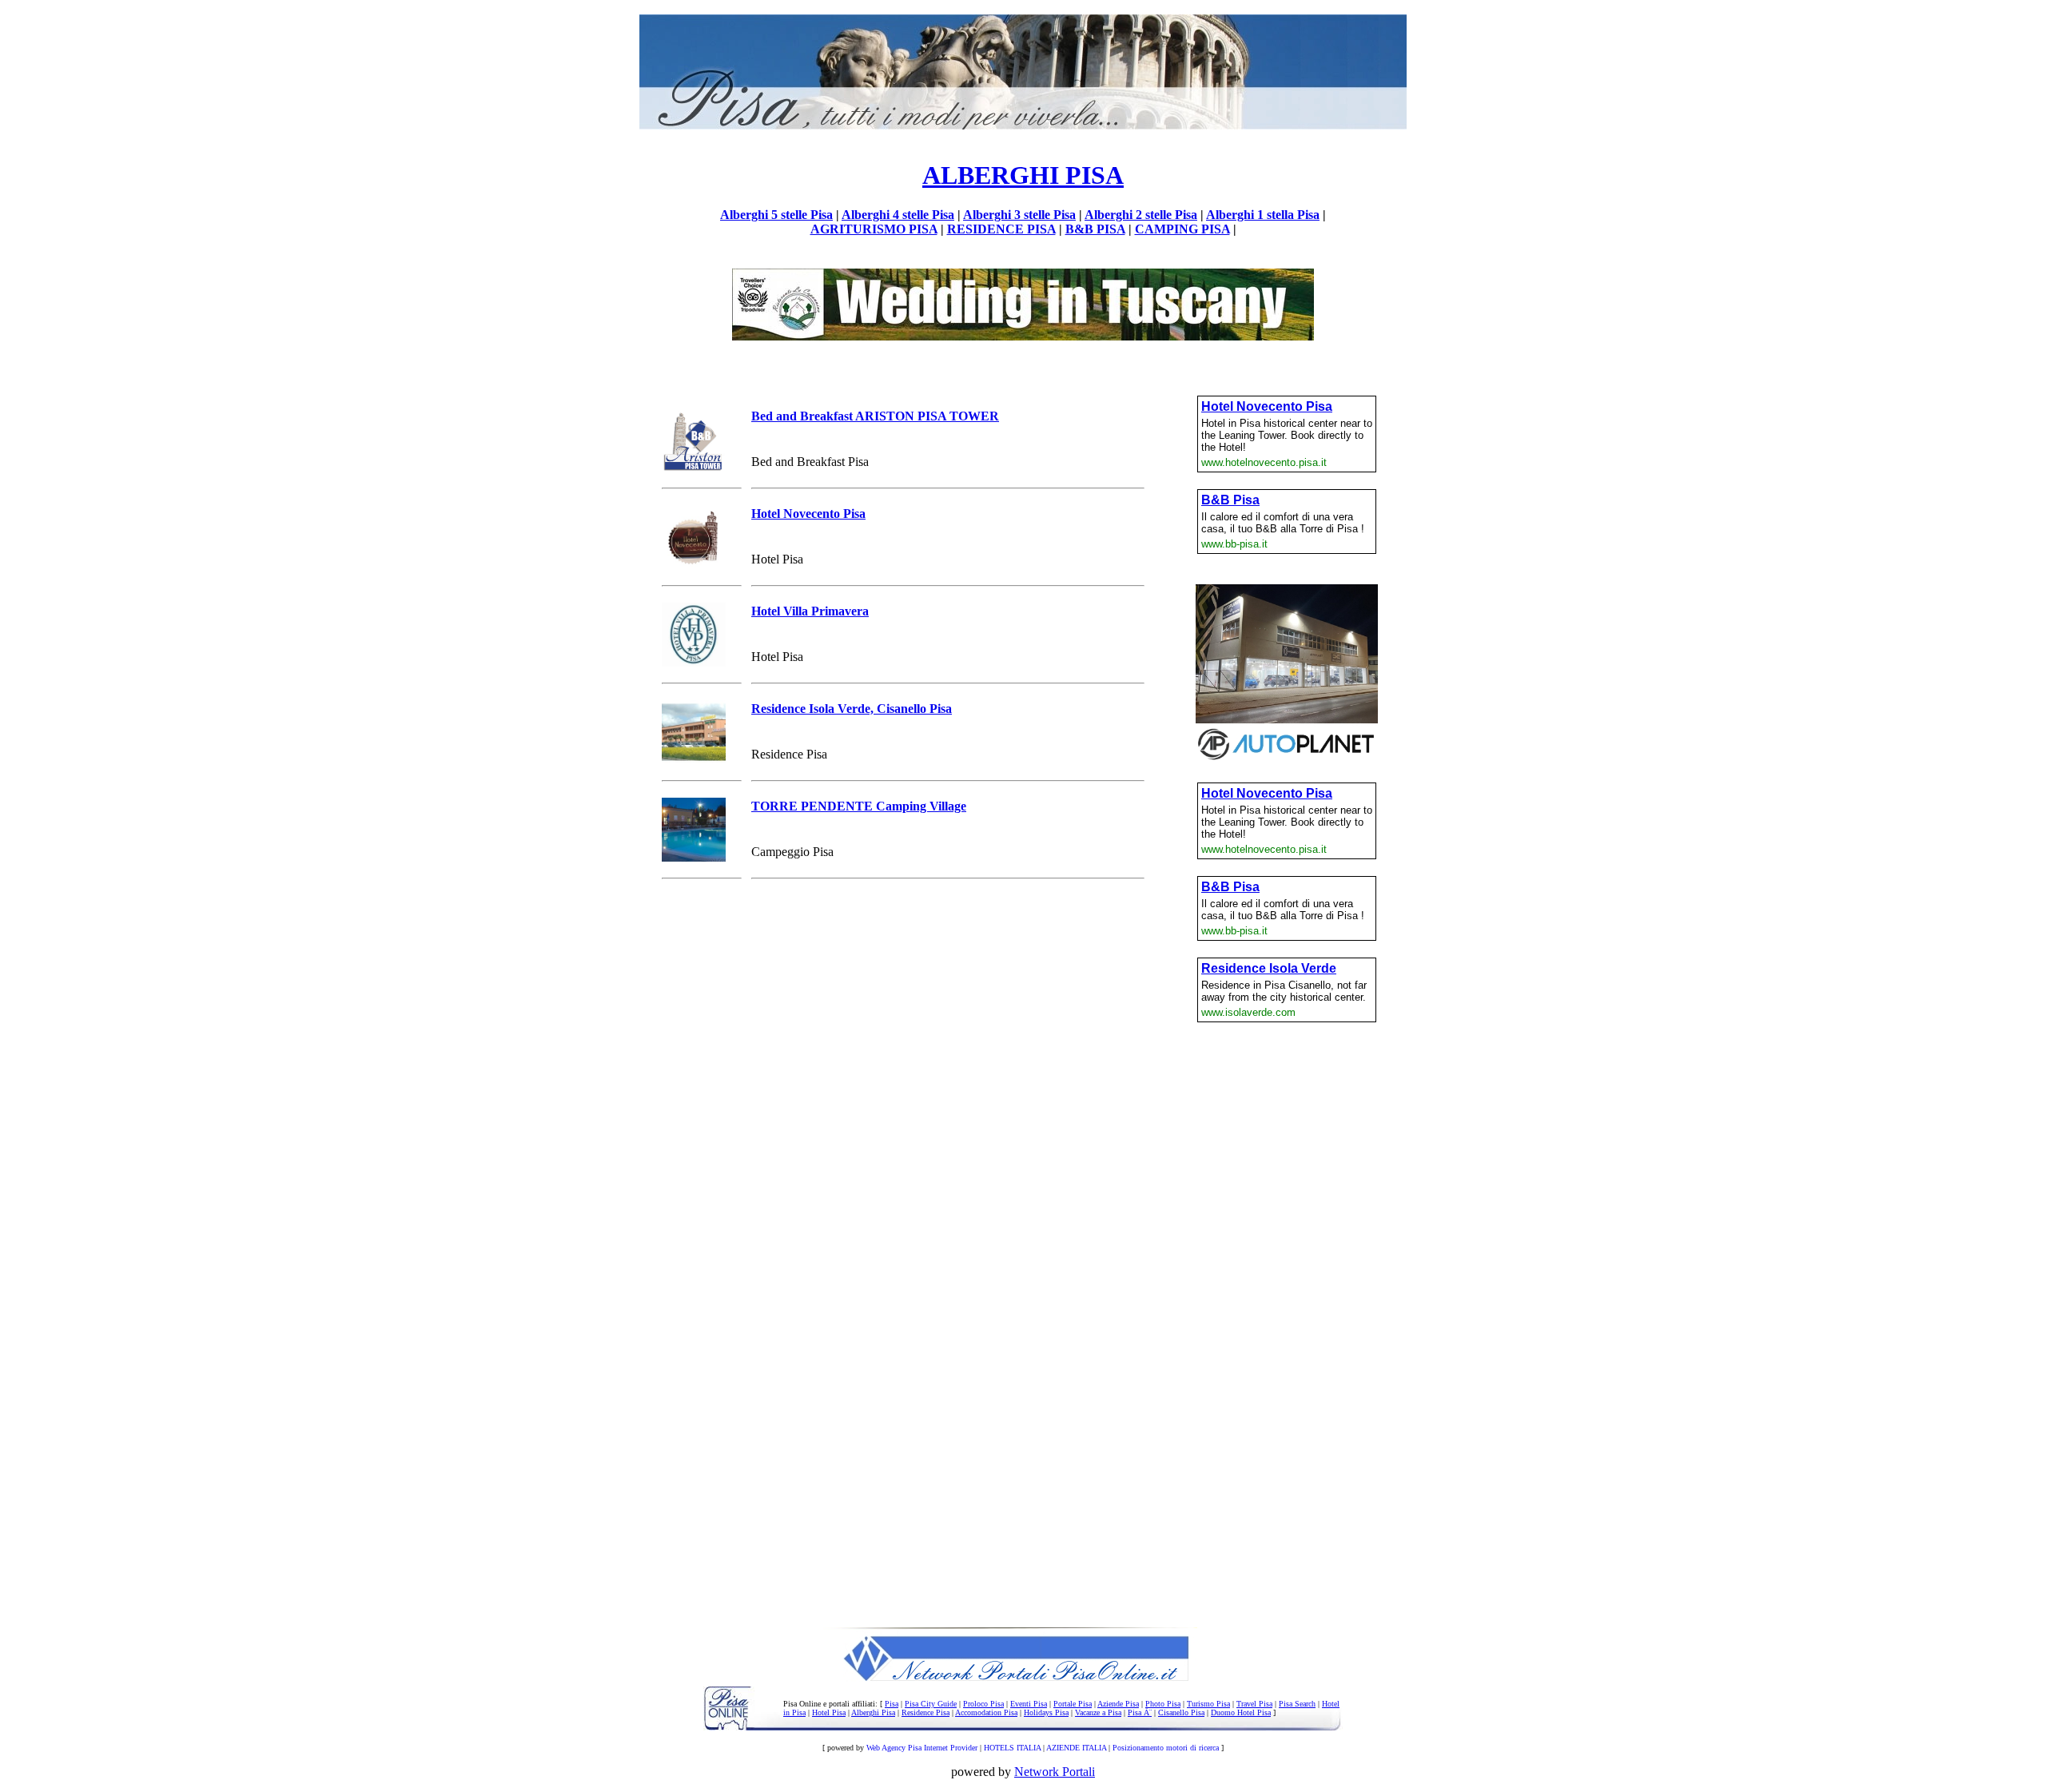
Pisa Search (1297, 1704)
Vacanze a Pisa (1098, 1712)
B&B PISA (1095, 229)
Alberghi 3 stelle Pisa (1019, 215)
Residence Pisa (925, 1712)
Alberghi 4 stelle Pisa (898, 215)
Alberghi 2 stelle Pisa (1141, 215)
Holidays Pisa (1046, 1712)
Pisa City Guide (931, 1704)
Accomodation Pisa (986, 1712)
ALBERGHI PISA (1023, 175)
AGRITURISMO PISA (874, 229)
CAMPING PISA (1182, 229)
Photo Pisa (1163, 1704)
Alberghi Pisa (873, 1712)
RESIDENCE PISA (1001, 229)
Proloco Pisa (983, 1704)
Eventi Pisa (1029, 1704)
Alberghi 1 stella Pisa (1263, 215)
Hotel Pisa (829, 1712)
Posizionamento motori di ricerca (1166, 1748)
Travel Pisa (1254, 1704)
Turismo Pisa (1208, 1704)
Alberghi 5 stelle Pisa (776, 215)
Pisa (892, 1704)
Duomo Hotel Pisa (1241, 1712)
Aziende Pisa (1118, 1704)
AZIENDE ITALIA (1076, 1748)
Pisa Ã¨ (1140, 1712)
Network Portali (1055, 1772)
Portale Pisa (1073, 1704)
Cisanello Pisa (1181, 1712)
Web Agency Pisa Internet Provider (922, 1748)
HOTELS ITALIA (1012, 1748)
